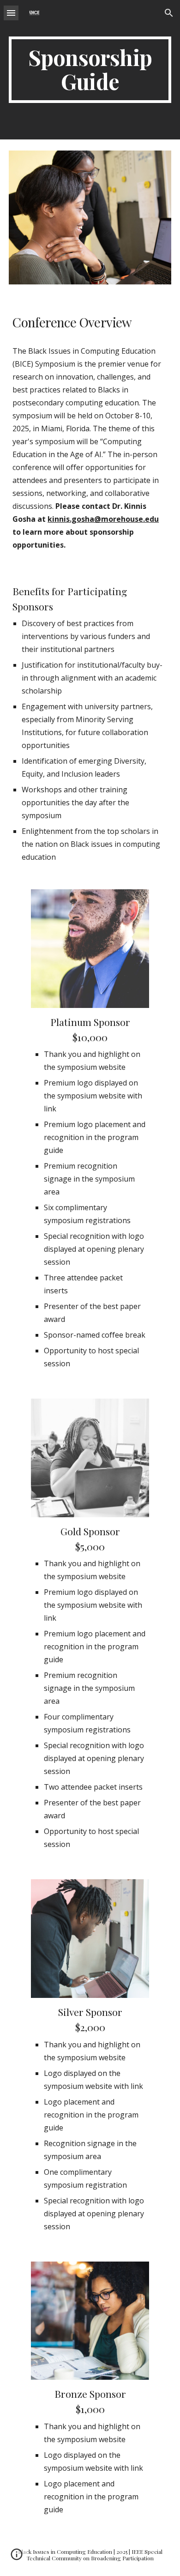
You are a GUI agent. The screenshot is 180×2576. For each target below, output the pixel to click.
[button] (11, 13)
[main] (90, 70)
